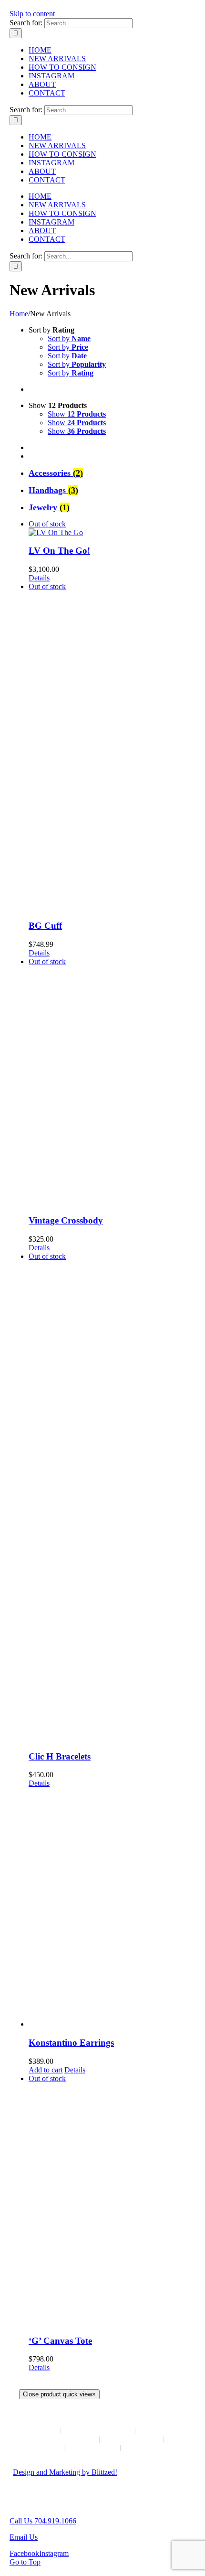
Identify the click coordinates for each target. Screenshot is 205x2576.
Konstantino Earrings (71, 2043)
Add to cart (46, 2070)
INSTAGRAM (132, 2439)
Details (39, 578)
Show (77, 414)
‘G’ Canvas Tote (60, 2341)
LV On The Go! (59, 551)
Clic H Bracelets (60, 1756)
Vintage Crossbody (66, 1220)
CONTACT (92, 2448)
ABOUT (40, 2448)
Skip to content (32, 14)
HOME (38, 2431)
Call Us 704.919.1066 (43, 2521)
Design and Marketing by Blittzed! (65, 2472)
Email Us (24, 2537)
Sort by (69, 338)
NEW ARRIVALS (98, 2431)
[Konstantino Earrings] (112, 1908)
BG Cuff (45, 926)
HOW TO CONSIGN (58, 2439)
